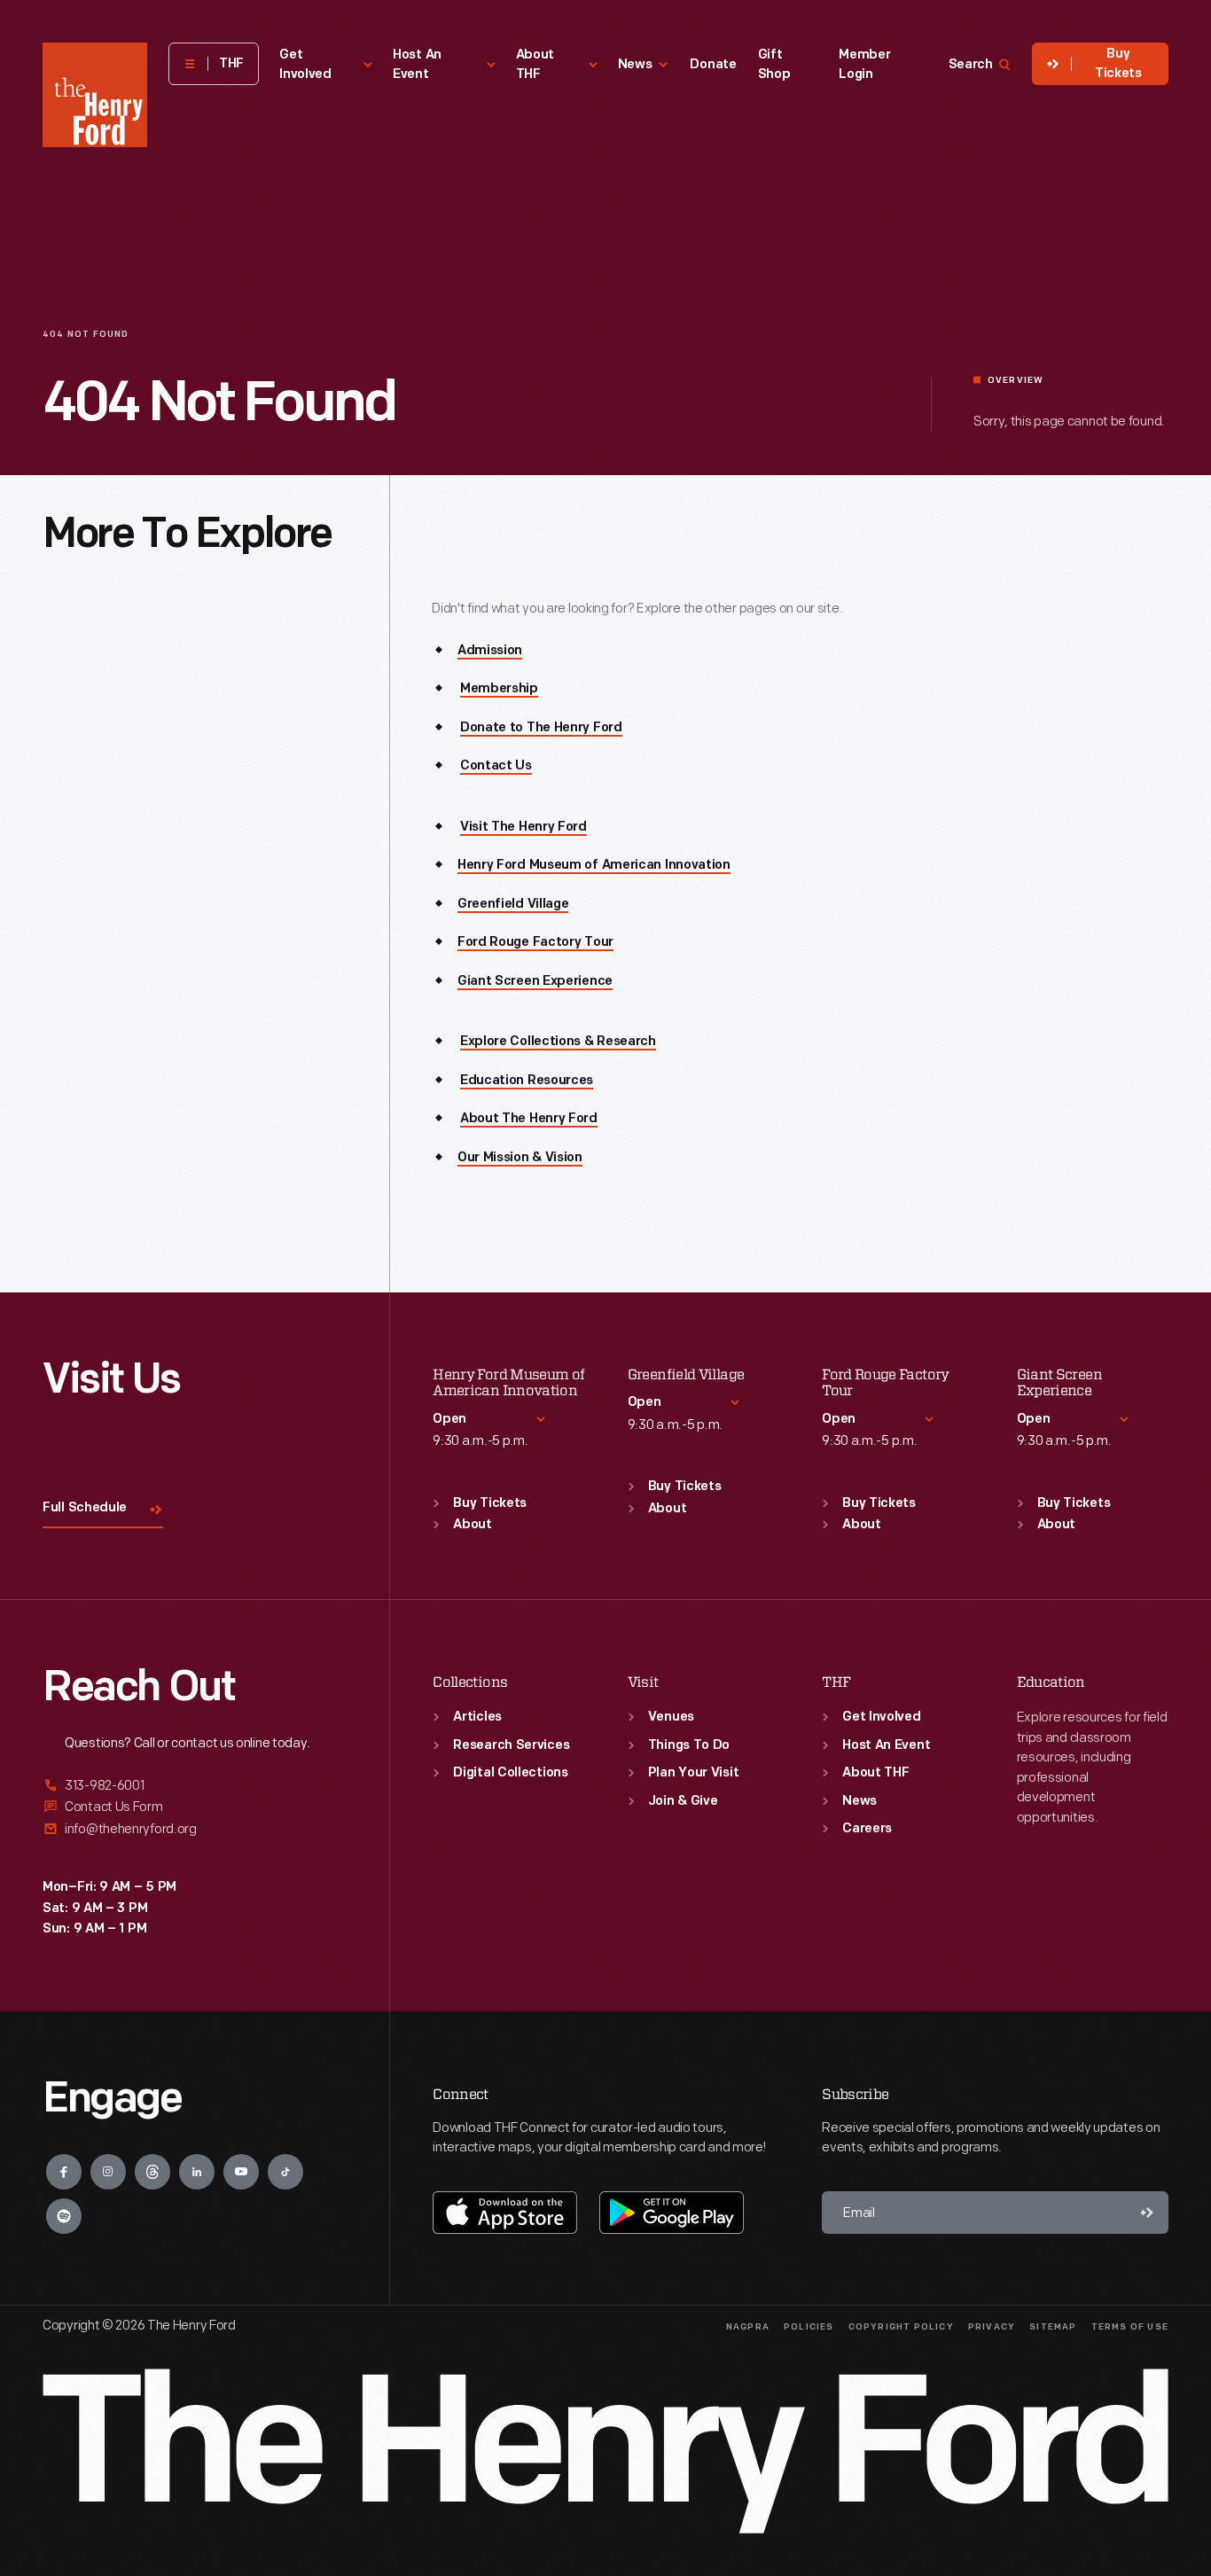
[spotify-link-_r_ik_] (64, 2216)
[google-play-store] (672, 2213)
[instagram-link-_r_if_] (108, 2172)
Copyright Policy (901, 2327)
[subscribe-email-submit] (1147, 2213)
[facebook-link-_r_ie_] (64, 2172)
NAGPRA (748, 2327)
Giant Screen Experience (535, 982)
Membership (499, 689)
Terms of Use (1130, 2327)
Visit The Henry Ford (523, 827)
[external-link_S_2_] (195, 1807)
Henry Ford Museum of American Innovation (594, 866)
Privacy (992, 2327)
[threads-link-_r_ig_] (152, 2172)
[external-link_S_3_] (195, 1829)
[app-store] (505, 2213)
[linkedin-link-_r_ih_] (197, 2172)
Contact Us (496, 766)
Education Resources (527, 1081)
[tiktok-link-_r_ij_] (285, 2172)
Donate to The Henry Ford (541, 728)
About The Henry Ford (529, 1119)
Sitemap (1053, 2327)
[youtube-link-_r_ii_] (241, 2172)
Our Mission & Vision (520, 1158)
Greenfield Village (513, 905)
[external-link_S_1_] (195, 1787)
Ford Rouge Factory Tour (535, 943)
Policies (809, 2327)
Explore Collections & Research (558, 1042)
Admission (490, 651)
